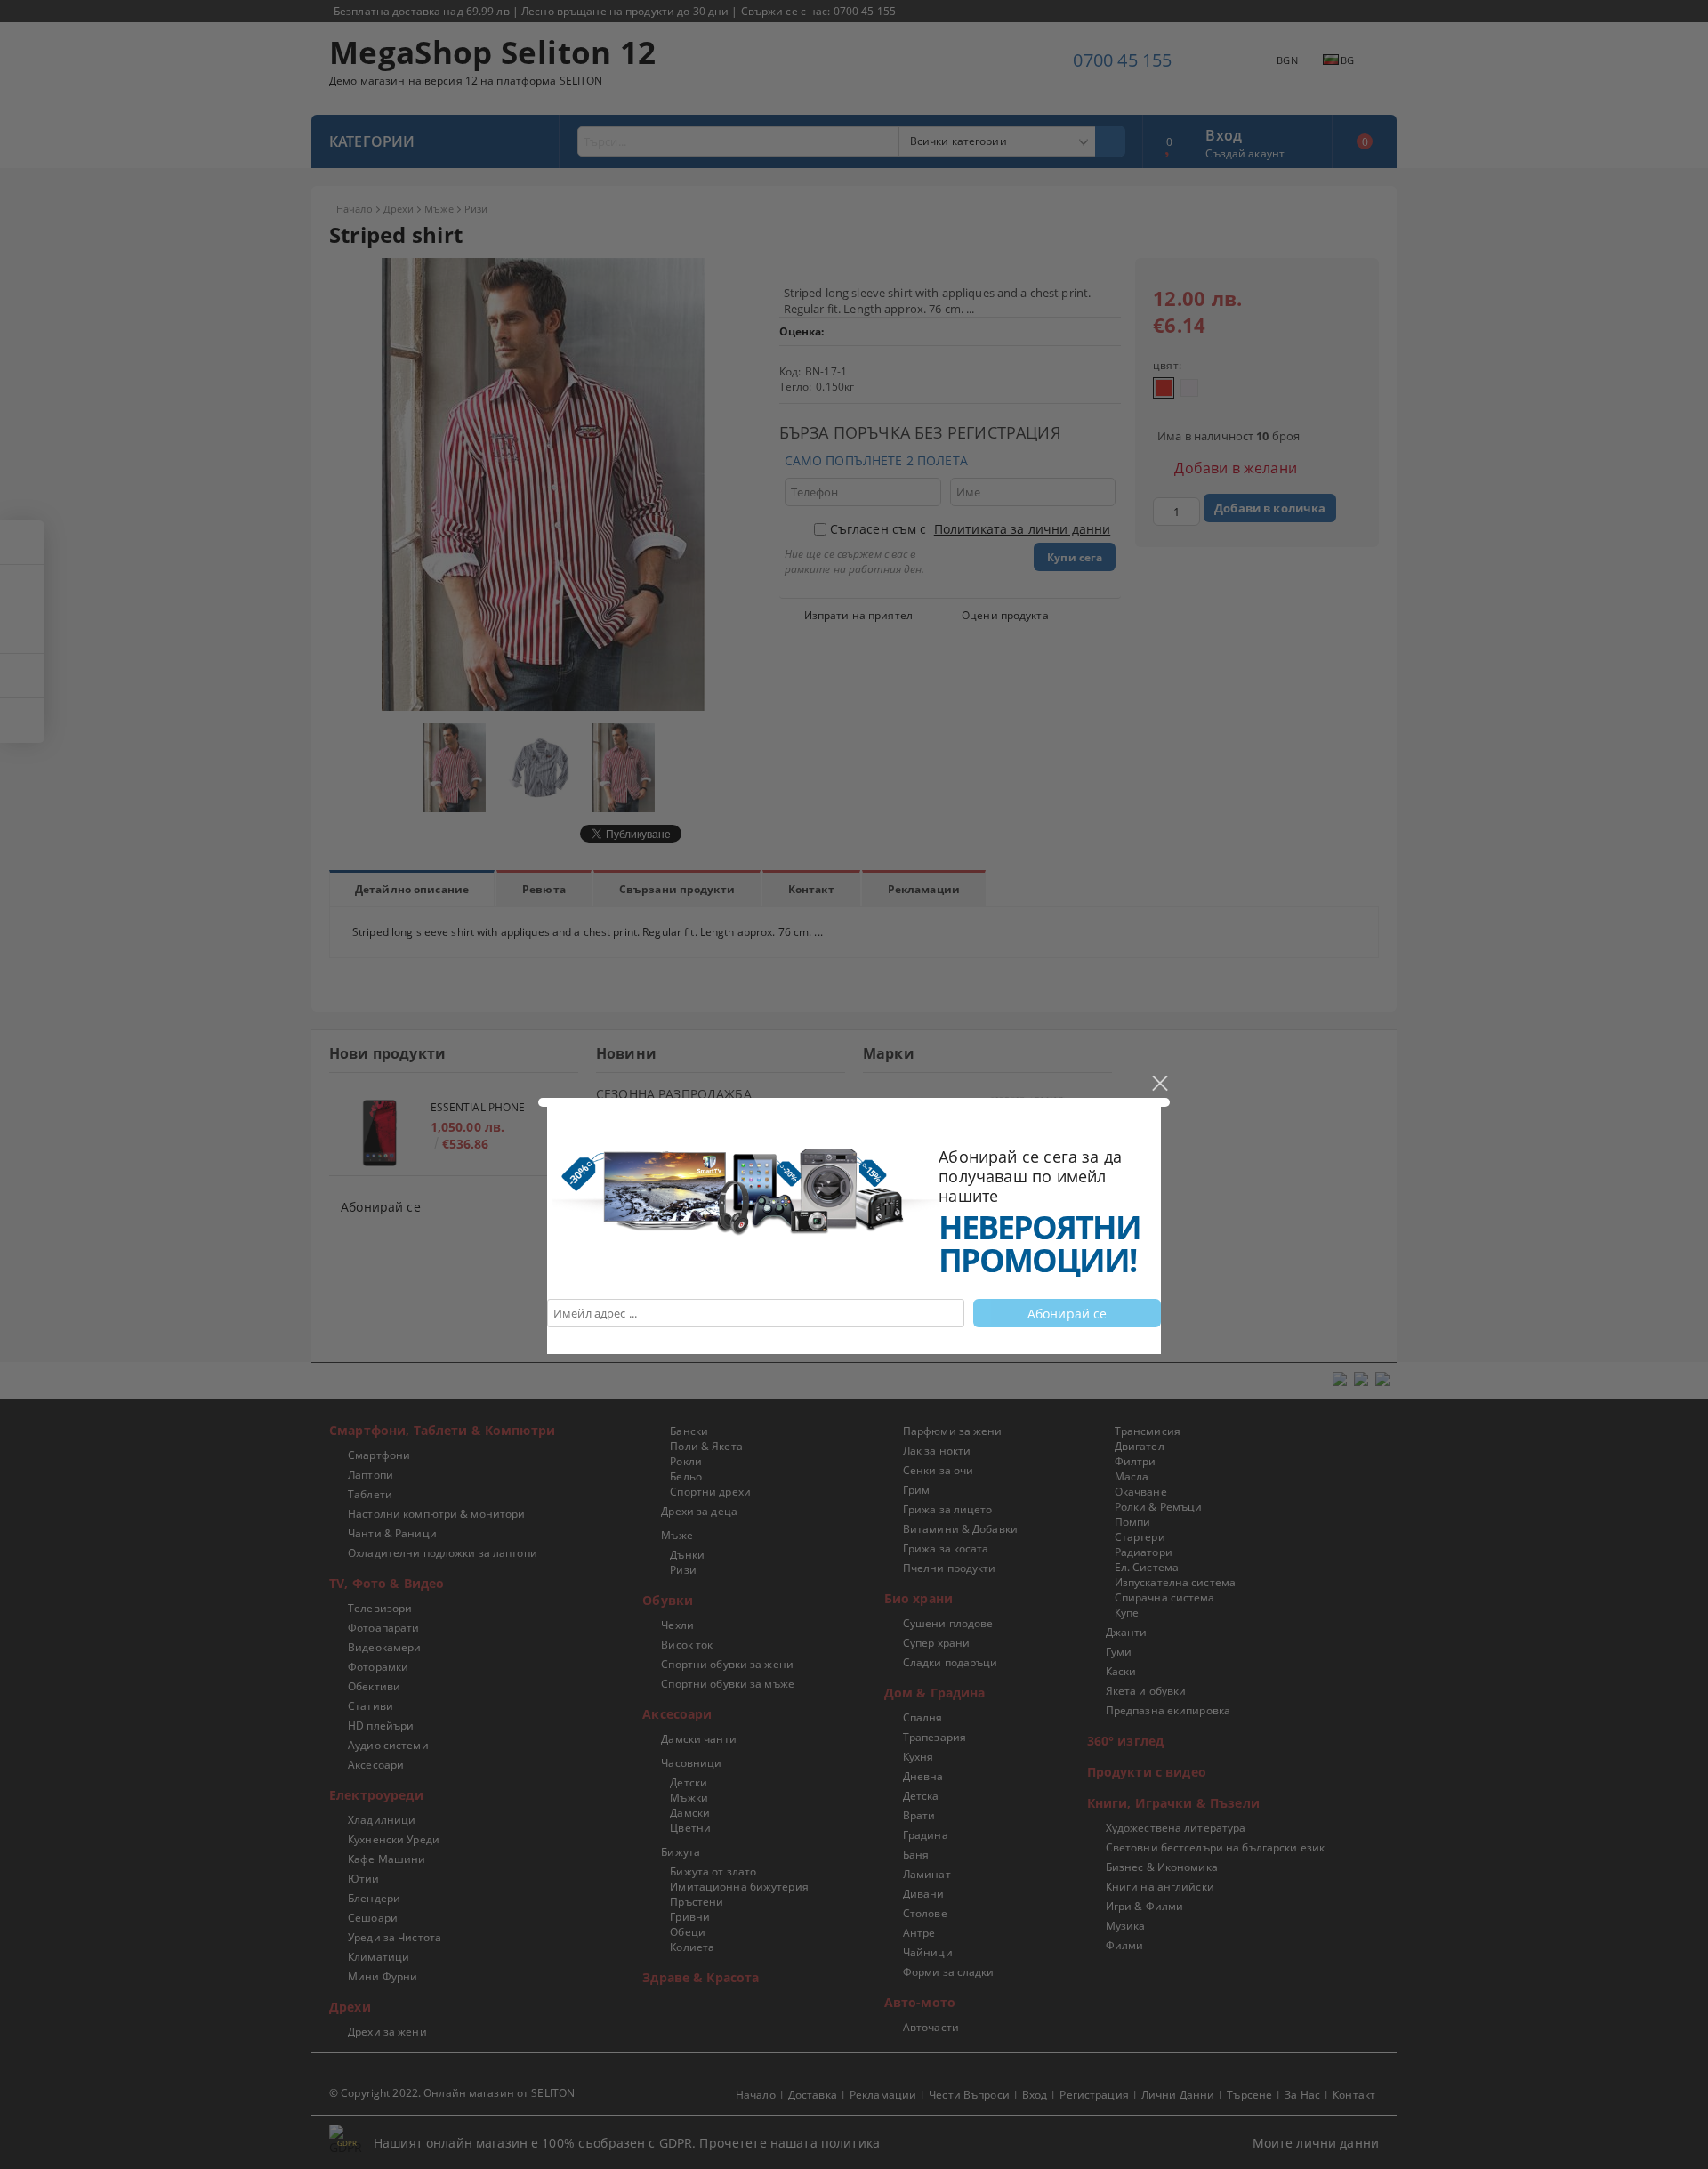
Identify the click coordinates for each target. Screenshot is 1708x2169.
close (1159, 1084)
